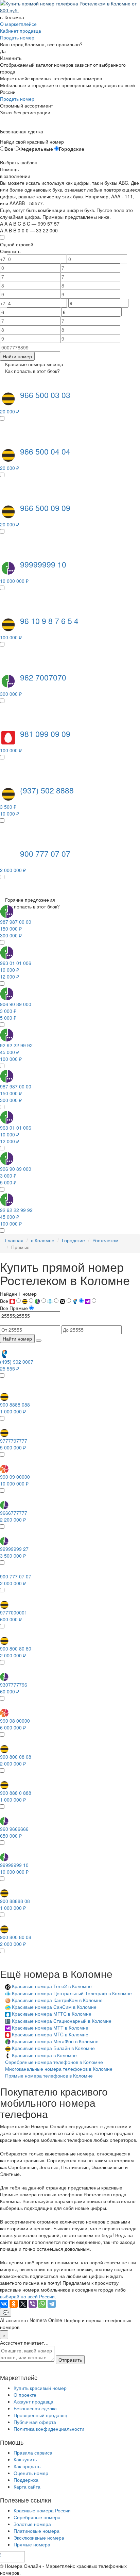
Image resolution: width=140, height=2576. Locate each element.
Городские (72, 149)
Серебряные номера (37, 2517)
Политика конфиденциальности (49, 2429)
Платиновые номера (37, 2531)
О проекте (25, 2395)
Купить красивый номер (40, 2388)
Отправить (70, 2360)
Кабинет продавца (21, 31)
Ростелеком (106, 1240)
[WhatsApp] (42, 2304)
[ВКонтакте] (4, 2304)
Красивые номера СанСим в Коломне (54, 2007)
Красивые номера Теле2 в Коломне (52, 1986)
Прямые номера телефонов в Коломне (49, 2075)
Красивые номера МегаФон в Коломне (55, 2041)
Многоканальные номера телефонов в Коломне (59, 2069)
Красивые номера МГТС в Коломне (52, 2014)
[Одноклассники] (14, 2304)
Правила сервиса (33, 2452)
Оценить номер (31, 2473)
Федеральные (36, 149)
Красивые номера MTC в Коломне (50, 2034)
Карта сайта (27, 2487)
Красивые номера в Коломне (44, 2055)
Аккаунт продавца (33, 2401)
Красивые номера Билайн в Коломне (53, 2048)
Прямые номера (32, 2544)
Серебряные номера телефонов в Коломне (54, 2062)
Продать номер (17, 37)
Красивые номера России (42, 2510)
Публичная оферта (35, 2422)
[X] (23, 2304)
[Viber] (33, 2304)
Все (9, 149)
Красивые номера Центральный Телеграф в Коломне (72, 1993)
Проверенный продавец (40, 2415)
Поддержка (26, 2480)
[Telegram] (52, 2304)
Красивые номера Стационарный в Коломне (62, 2021)
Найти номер (17, 356)
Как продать (27, 2466)
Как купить (25, 2459)
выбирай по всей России (27, 2296)
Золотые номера (32, 2524)
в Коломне (43, 1240)
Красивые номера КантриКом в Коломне (57, 2000)
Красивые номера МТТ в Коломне (50, 2028)
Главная (14, 1240)
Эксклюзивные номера (39, 2538)
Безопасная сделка (35, 2408)
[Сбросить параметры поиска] (39, 1341)
